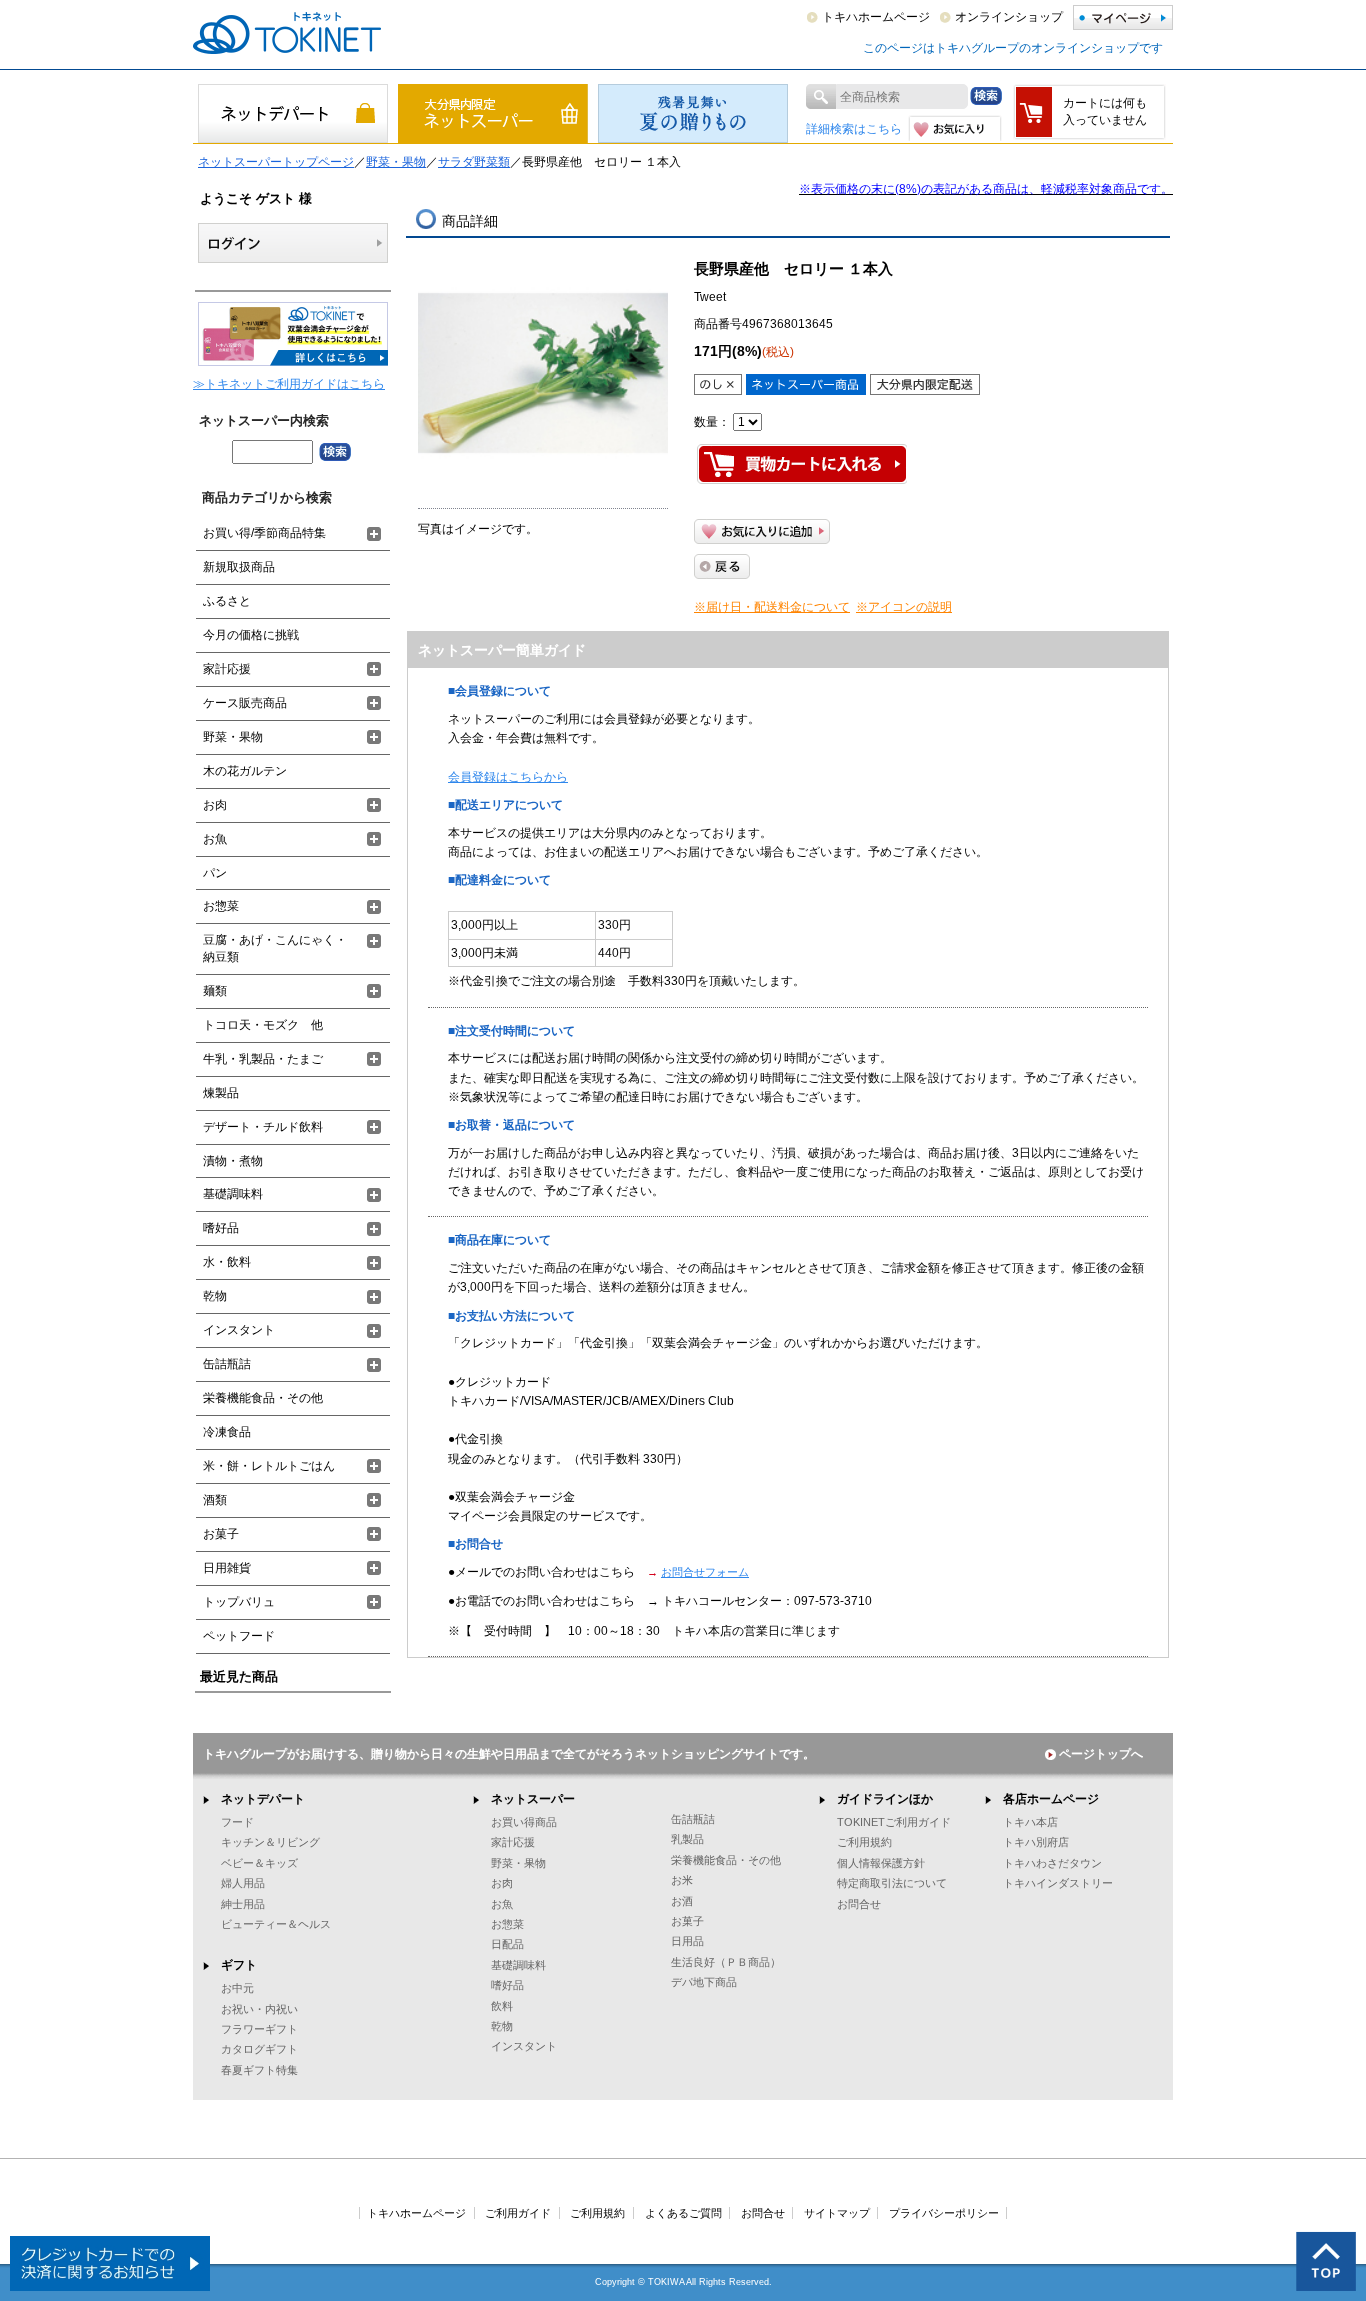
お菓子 (221, 1534)
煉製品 (221, 1093)
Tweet (710, 297)
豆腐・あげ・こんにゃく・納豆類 (275, 948)
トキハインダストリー (1058, 1883)
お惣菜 (221, 906)
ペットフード (239, 1636)
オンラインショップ (1009, 17)
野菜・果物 (396, 162)
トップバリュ (239, 1602)
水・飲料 (227, 1262)
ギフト (239, 1965)
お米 (682, 1880)
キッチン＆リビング (270, 1842)
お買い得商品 (524, 1822)
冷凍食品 (227, 1432)
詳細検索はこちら (854, 129)
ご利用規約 (864, 1842)
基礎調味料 (233, 1194)
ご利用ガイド (518, 2213)
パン (215, 873)
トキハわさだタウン (1052, 1863)
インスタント (239, 1330)
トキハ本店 (1030, 1822)
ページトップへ (1101, 1754)
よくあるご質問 (683, 2213)
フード (237, 1822)
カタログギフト (259, 2049)
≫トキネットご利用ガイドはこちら (289, 384)
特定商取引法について (892, 1883)
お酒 (682, 1901)
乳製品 (687, 1839)
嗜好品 (221, 1228)
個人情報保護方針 (881, 1863)
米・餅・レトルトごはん (269, 1466)
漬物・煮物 (233, 1161)
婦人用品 (243, 1883)
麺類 (215, 991)
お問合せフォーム (705, 1572)
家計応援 (227, 669)
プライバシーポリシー (944, 2213)
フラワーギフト (259, 2029)
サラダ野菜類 (474, 162)
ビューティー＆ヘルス (276, 1924)
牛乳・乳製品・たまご (263, 1059)
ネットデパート (263, 1799)
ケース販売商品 (245, 703)
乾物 (215, 1296)
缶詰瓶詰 (227, 1364)
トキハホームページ (876, 17)
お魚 (215, 839)
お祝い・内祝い (259, 2009)
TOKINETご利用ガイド (894, 1822)
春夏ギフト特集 (259, 2070)
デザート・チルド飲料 (263, 1127)
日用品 (687, 1941)
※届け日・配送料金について (772, 607)
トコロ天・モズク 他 (263, 1025)
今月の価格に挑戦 (251, 635)
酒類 (215, 1500)
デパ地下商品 (704, 1982)
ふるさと (227, 601)
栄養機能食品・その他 (263, 1398)
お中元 (237, 1988)
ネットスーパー (533, 1799)
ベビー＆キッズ (259, 1863)
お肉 (215, 805)
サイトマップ (837, 2213)
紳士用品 (243, 1904)
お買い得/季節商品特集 (264, 533)
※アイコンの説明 (904, 607)
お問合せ (859, 1904)
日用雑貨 (227, 1568)
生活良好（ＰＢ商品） (726, 1962)
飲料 (502, 2006)
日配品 (507, 1944)
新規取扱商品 (239, 567)
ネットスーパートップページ (276, 162)
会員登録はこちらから (508, 777)
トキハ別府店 (1036, 1842)
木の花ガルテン (245, 771)
